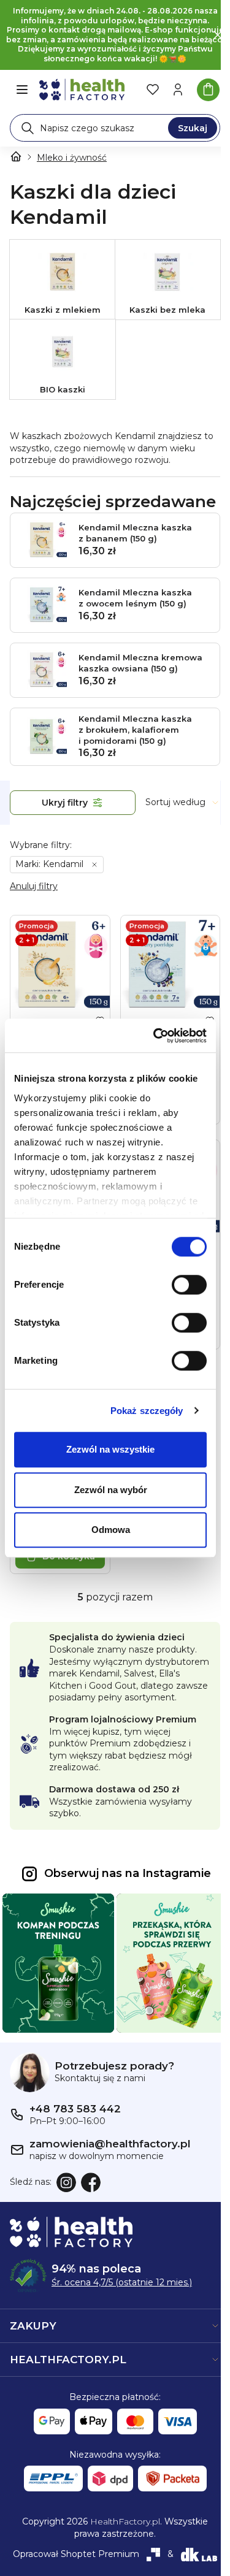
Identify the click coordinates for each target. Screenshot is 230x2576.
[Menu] (22, 90)
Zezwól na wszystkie (110, 1449)
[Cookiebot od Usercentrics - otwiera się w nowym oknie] (156, 1036)
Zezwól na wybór (111, 1490)
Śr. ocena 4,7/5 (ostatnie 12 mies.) (122, 2282)
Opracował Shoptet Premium (76, 2554)
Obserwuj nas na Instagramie (128, 1873)
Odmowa (111, 1530)
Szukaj (193, 128)
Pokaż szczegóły (147, 1411)
